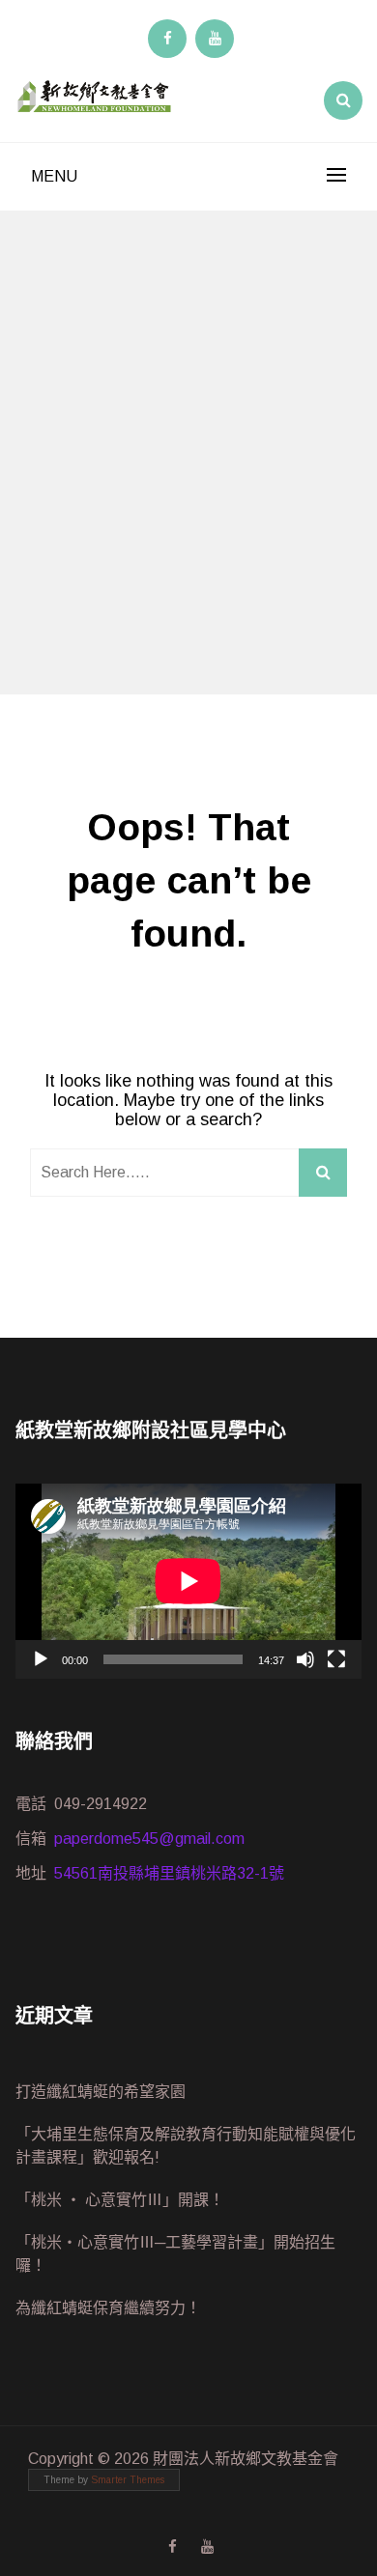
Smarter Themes (128, 2480)
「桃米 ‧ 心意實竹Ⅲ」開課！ (120, 2200)
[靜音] (305, 1659)
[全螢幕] (336, 1659)
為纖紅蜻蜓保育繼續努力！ (108, 2308)
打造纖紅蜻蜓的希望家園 (101, 2092)
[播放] (41, 1659)
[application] (188, 1581)
